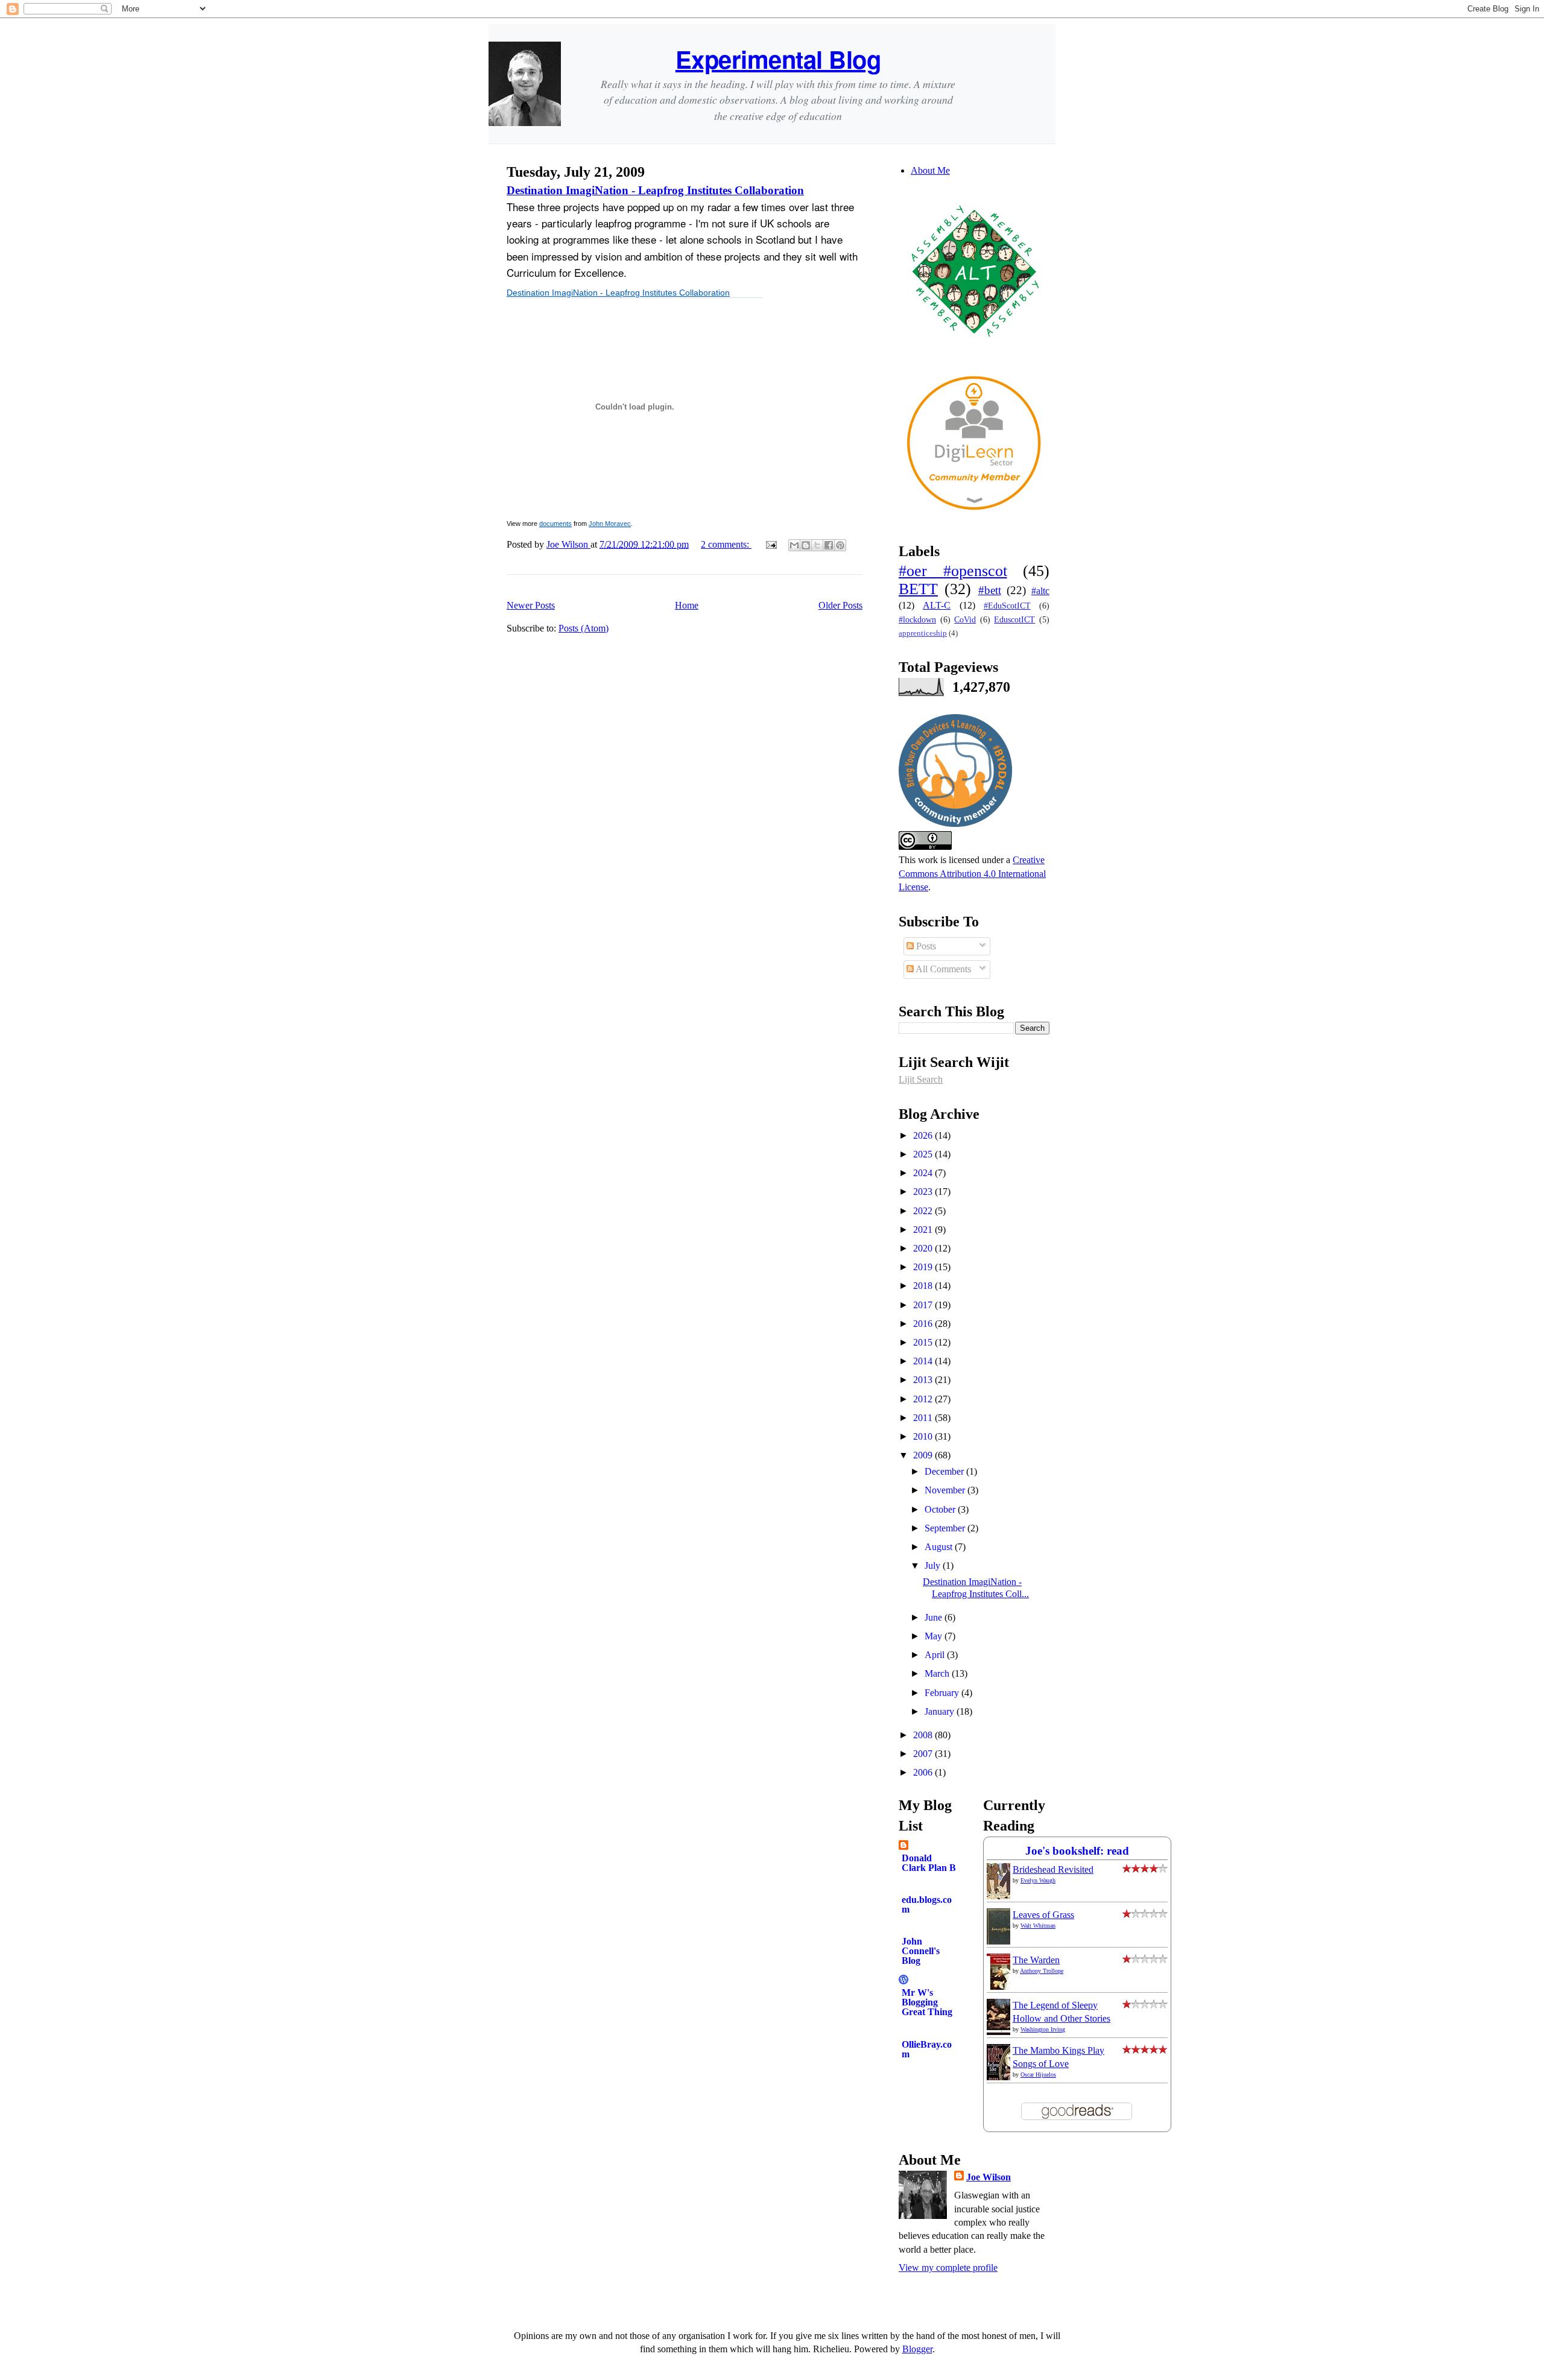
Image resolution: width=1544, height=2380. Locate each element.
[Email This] (794, 545)
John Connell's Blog (921, 1951)
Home (687, 605)
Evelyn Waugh (1038, 1880)
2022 (924, 1211)
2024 (924, 1173)
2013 (924, 1380)
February (943, 1693)
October (941, 1509)
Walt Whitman (1038, 1926)
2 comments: (726, 544)
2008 (924, 1735)
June (935, 1617)
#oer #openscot (953, 571)
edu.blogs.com (927, 1904)
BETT (918, 589)
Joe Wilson (989, 2177)
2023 (924, 1192)
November (946, 1490)
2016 (924, 1324)
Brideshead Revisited (1053, 1869)
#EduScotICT (1007, 606)
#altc (1040, 591)
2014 (924, 1361)
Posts (925, 946)
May (935, 1636)
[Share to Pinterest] (840, 545)
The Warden (1036, 1960)
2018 (924, 1286)
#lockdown (917, 619)
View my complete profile (948, 2268)
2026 (924, 1135)
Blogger (917, 2349)
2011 (924, 1418)
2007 (924, 1754)
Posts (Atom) (584, 628)
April (936, 1655)
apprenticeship (923, 633)
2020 (924, 1248)
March (938, 1673)
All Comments (942, 969)
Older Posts (840, 605)
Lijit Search (921, 1079)
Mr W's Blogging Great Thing (927, 2002)
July (934, 1565)
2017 (924, 1305)
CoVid (965, 619)
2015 (924, 1342)
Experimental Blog (778, 59)
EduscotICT (1014, 619)
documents (555, 524)
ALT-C (937, 605)
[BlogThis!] (806, 545)
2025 (924, 1154)
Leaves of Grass (1043, 1915)
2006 (924, 1772)
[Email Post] (770, 544)
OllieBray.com (927, 2049)
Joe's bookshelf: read (1077, 1851)
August (940, 1547)
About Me (930, 170)
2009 (924, 1455)
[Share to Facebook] (829, 545)
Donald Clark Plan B (929, 1863)
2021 (924, 1230)
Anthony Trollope (1042, 1971)
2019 (924, 1267)
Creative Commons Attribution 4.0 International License (972, 873)
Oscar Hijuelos (1038, 2075)
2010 (924, 1436)
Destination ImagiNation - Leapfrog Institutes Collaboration (655, 190)
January (941, 1711)
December (945, 1471)
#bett (990, 590)
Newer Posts (531, 605)
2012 (924, 1399)
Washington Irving (1043, 2029)
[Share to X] (817, 545)
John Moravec (610, 524)
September (946, 1528)
